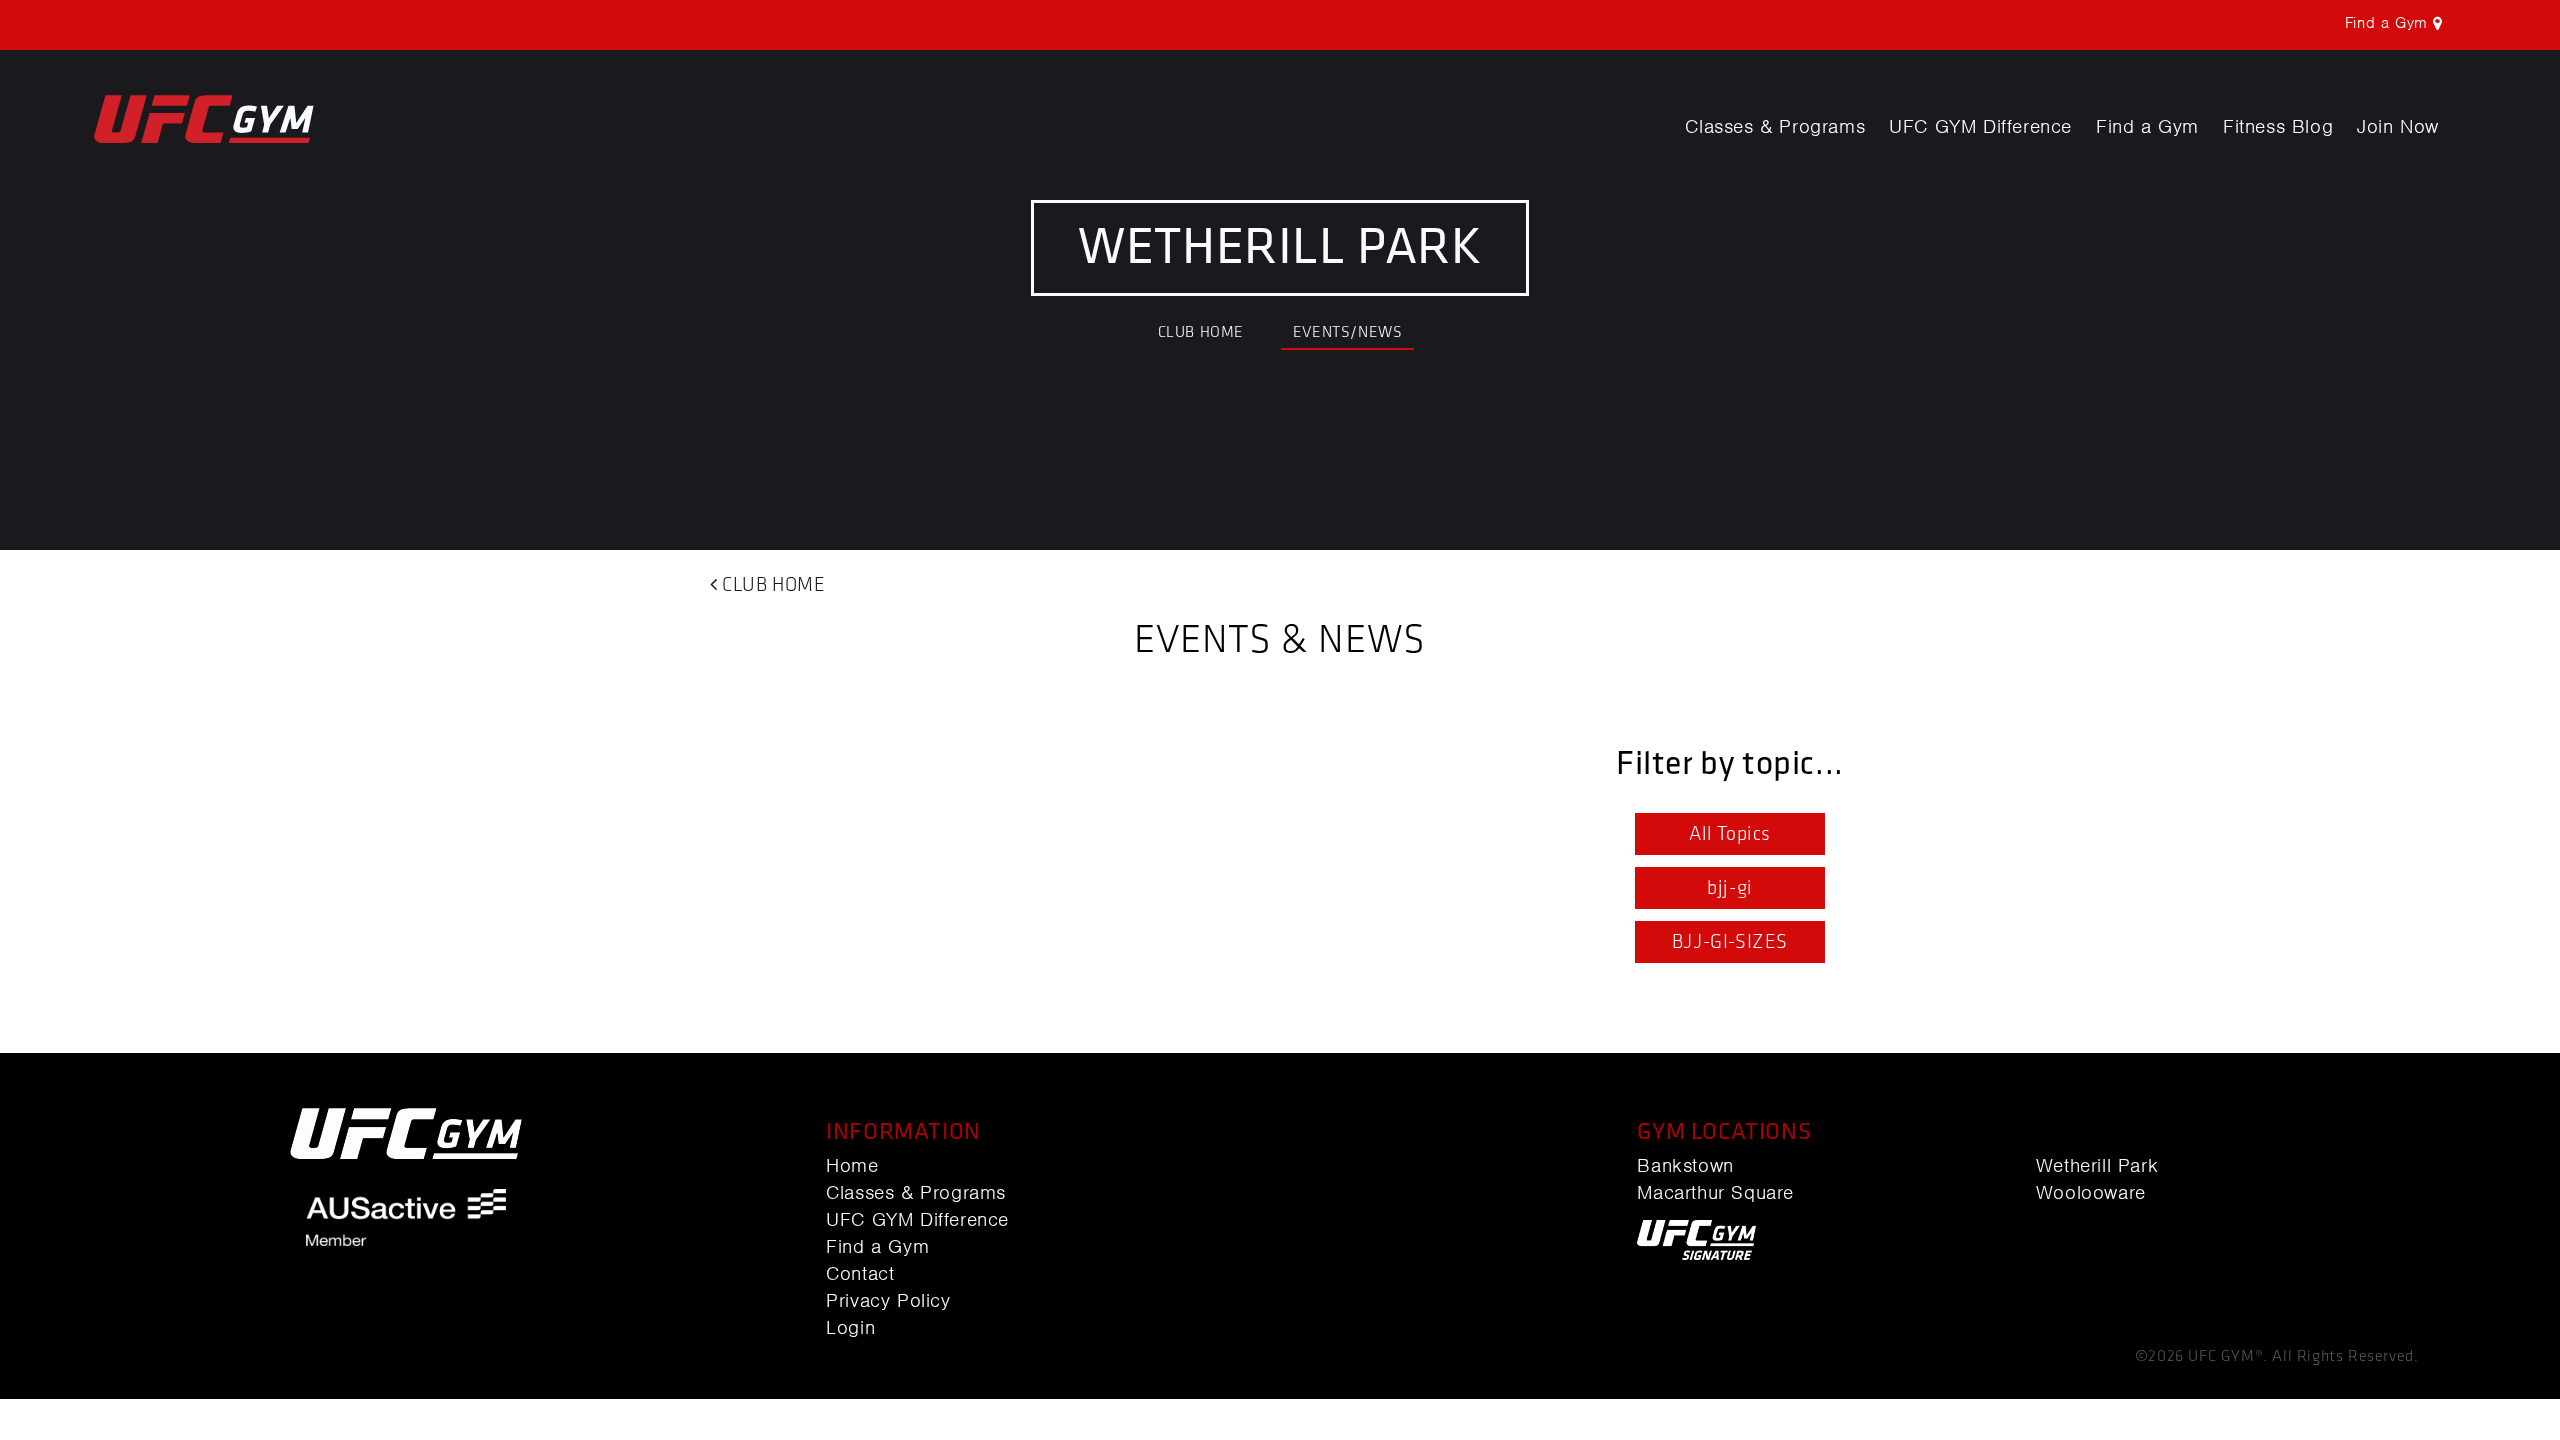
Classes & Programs (1775, 127)
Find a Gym (2147, 127)
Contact (860, 1274)
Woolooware (2091, 1193)
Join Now (2398, 127)
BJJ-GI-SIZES (1730, 942)
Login (850, 1328)
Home (852, 1166)
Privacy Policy (888, 1301)
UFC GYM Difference (1980, 127)
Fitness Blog (2278, 127)
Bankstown (1685, 1166)
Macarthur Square (1715, 1193)
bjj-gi (1730, 888)
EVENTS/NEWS (1348, 332)
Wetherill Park (2097, 1166)
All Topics (1730, 834)
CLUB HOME (1201, 332)
